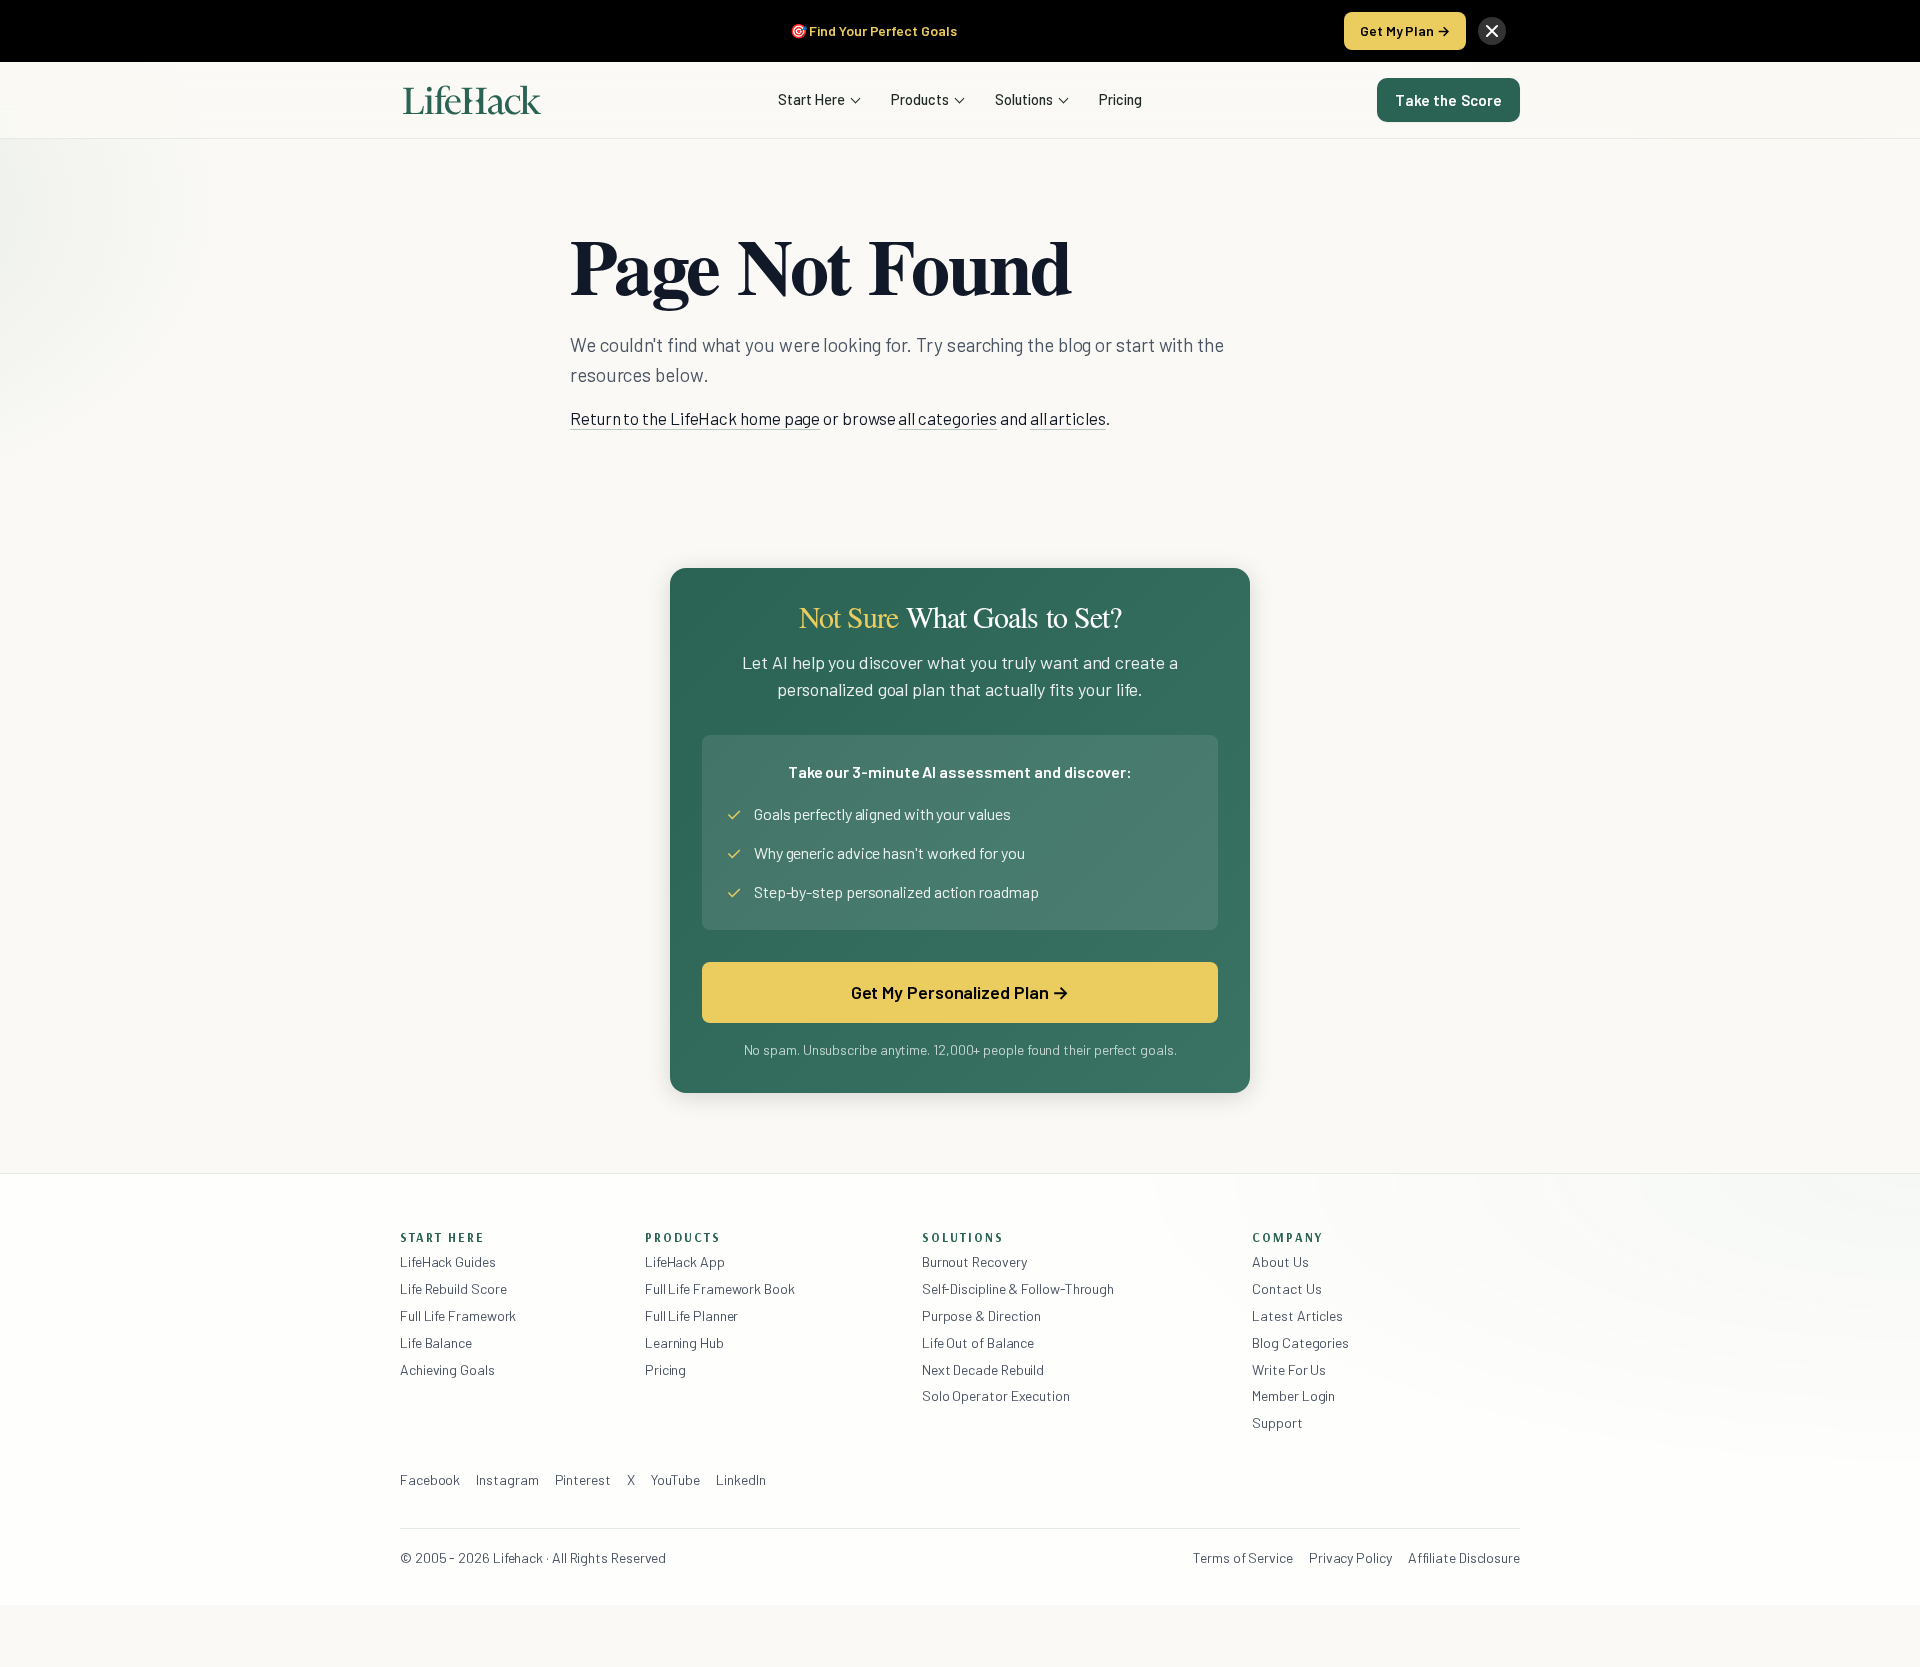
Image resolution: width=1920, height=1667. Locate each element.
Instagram (507, 1479)
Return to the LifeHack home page (695, 418)
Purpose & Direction (981, 1315)
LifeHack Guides (448, 1261)
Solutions (1024, 99)
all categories (947, 418)
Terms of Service (1243, 1557)
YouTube (675, 1479)
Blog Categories (1300, 1342)
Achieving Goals (447, 1369)
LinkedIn (740, 1479)
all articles (1068, 418)
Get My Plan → (1405, 30)
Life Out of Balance (978, 1342)
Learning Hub (684, 1342)
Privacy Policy (1350, 1557)
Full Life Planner (692, 1315)
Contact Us (1286, 1288)
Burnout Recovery (974, 1261)
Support (1277, 1422)
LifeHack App (685, 1261)
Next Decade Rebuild (983, 1369)
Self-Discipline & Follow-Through (1018, 1288)
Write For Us (1289, 1369)
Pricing (1120, 99)
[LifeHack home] (472, 100)
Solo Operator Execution (996, 1395)
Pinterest (583, 1479)
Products (920, 99)
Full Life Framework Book (720, 1288)
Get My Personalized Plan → (960, 992)
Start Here (811, 99)
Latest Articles (1297, 1315)
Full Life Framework (458, 1315)
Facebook (430, 1479)
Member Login (1293, 1395)
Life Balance (436, 1342)
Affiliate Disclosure (1464, 1557)
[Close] (1492, 31)
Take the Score (1448, 100)
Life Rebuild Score (453, 1288)
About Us (1280, 1261)
